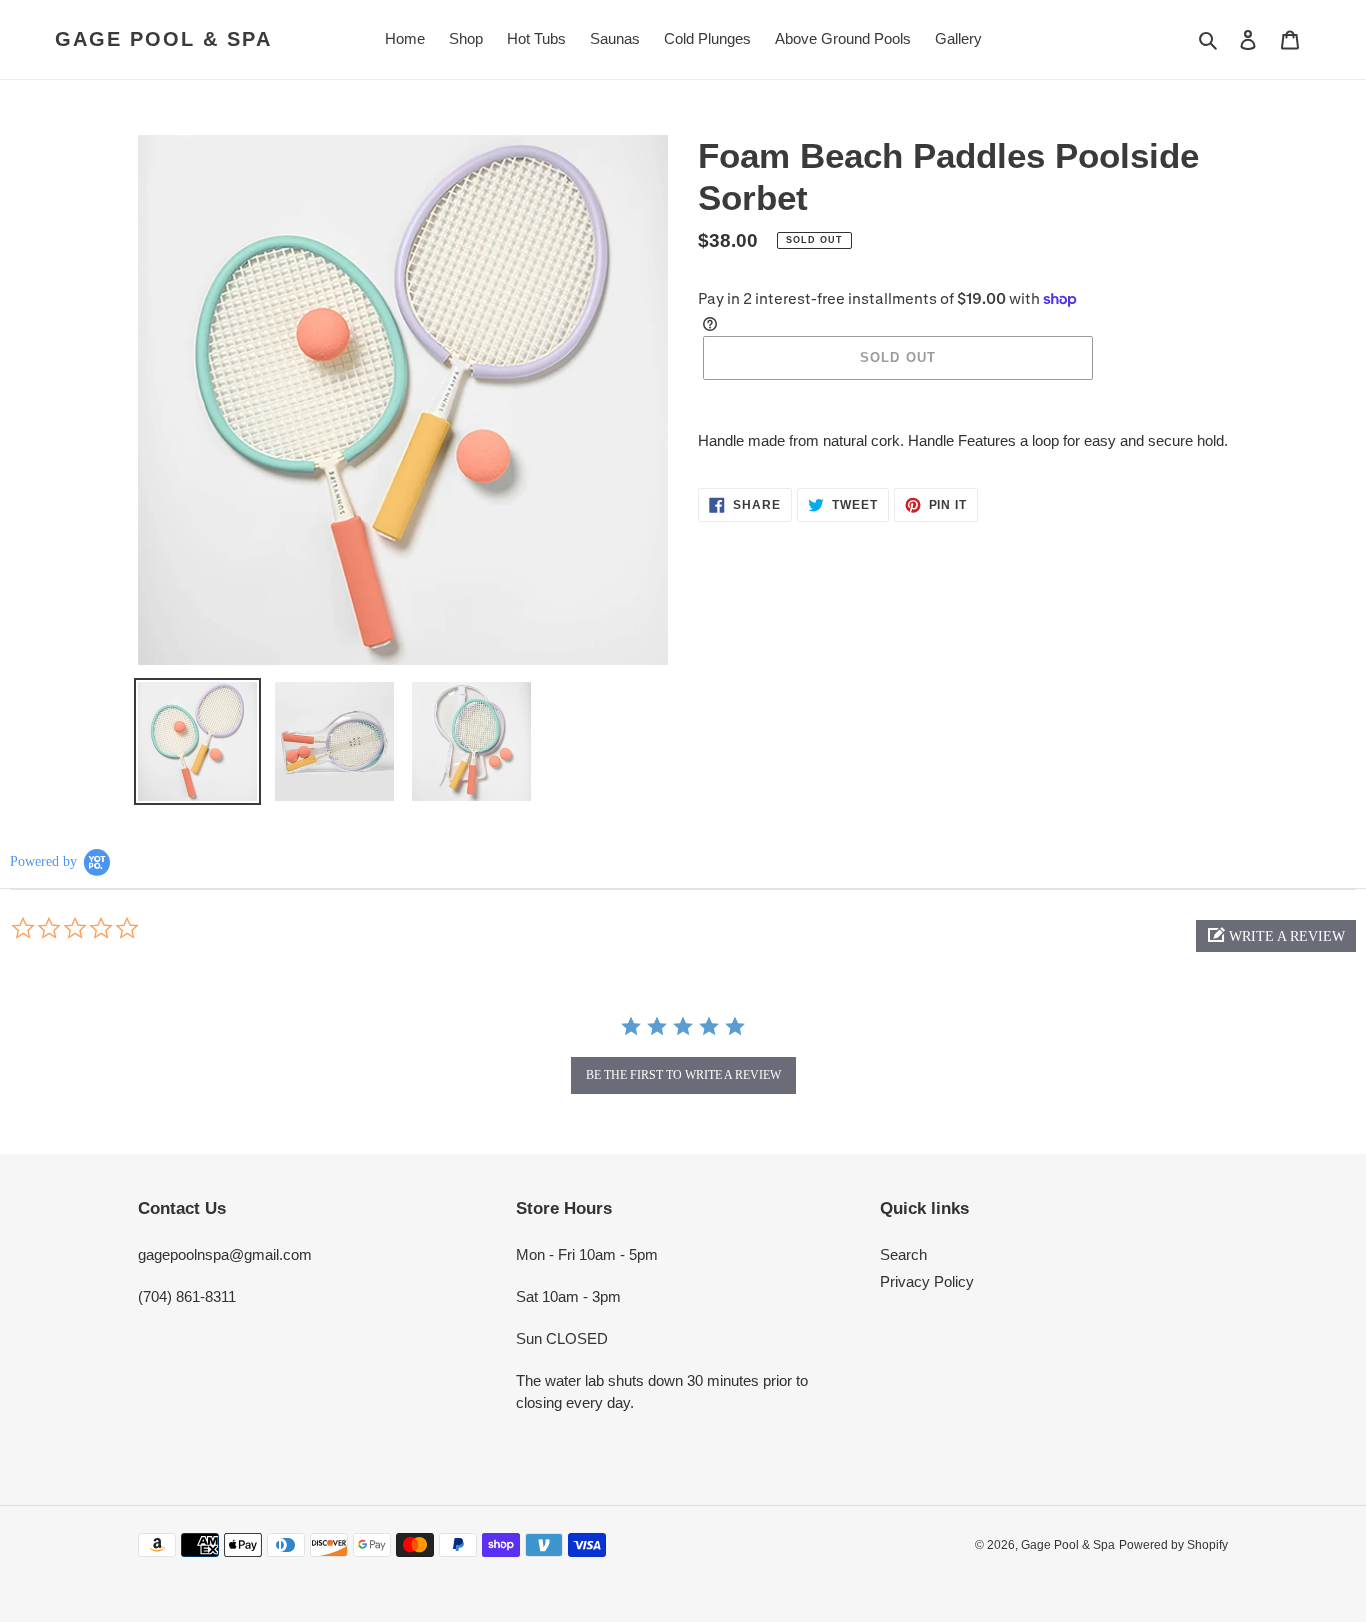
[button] (1276, 936)
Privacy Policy (927, 1281)
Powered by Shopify (1173, 1545)
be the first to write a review (683, 1075)
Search (903, 1254)
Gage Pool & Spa (163, 39)
